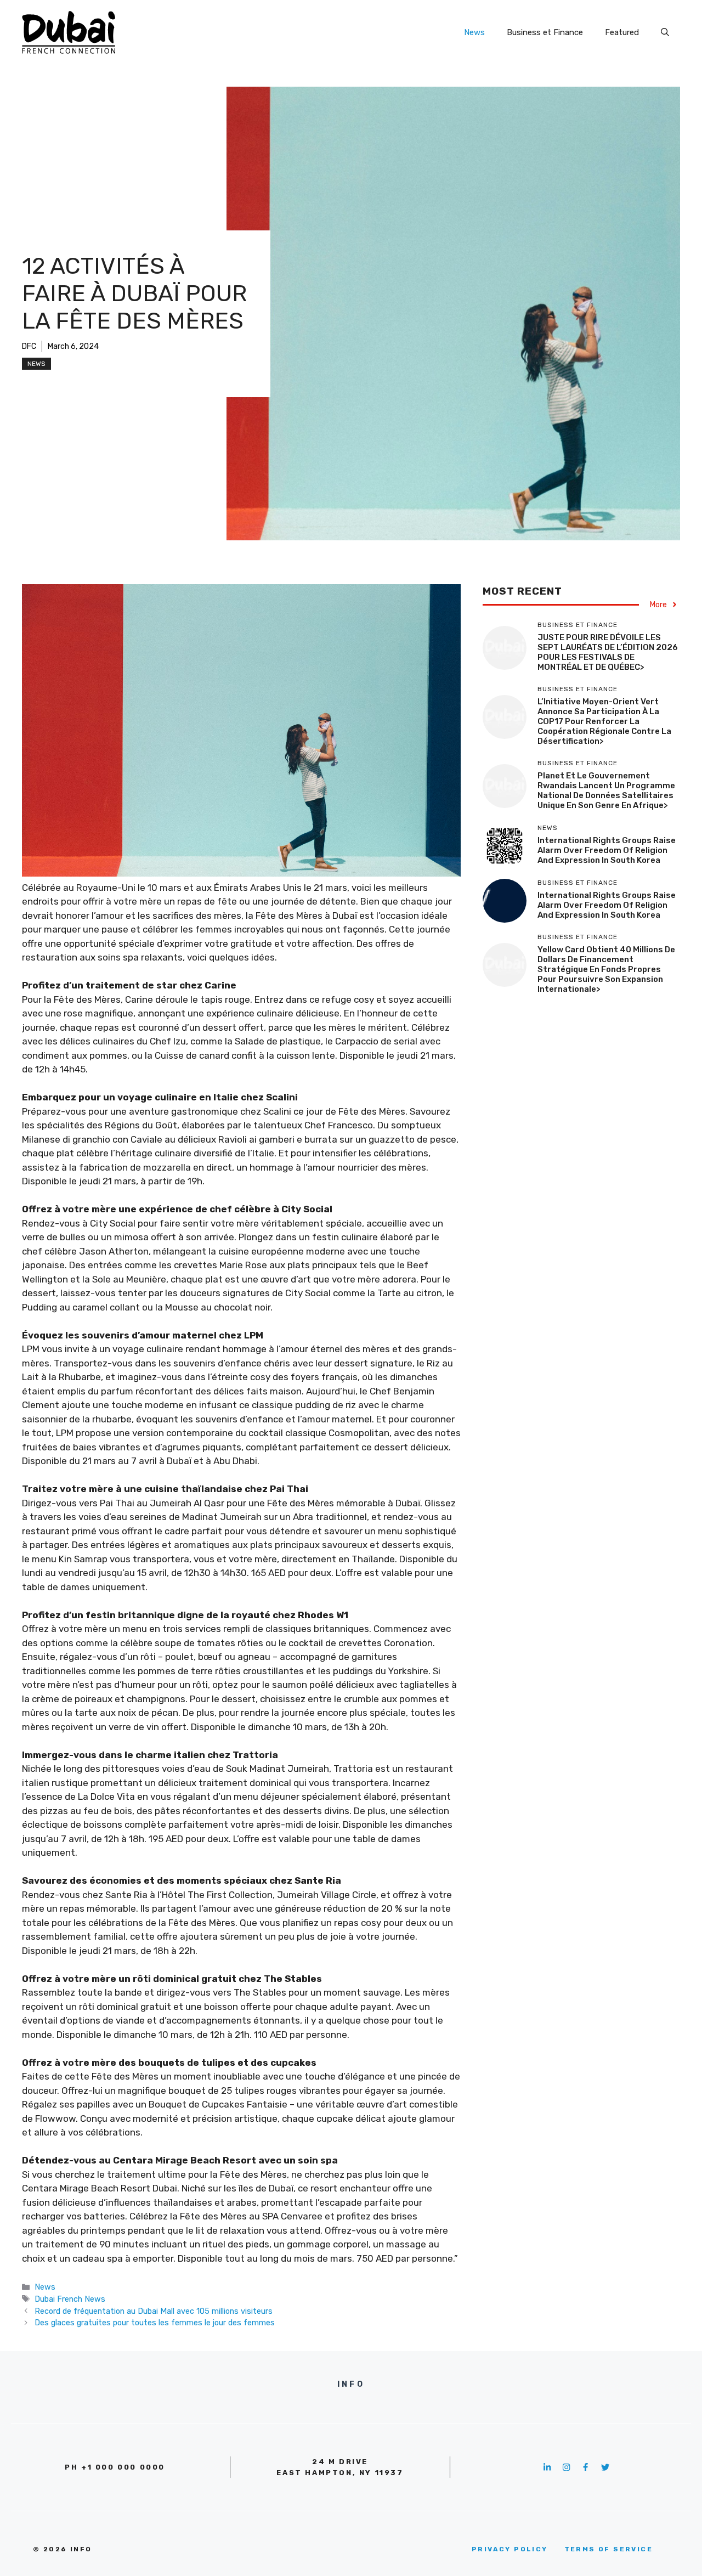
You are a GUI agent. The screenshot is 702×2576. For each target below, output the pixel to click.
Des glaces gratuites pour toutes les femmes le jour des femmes (155, 2323)
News (474, 32)
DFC (29, 346)
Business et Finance (545, 32)
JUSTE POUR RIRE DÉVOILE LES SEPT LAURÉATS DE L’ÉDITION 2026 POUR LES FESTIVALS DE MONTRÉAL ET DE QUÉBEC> (608, 652)
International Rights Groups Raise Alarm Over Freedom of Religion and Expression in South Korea (607, 850)
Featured (622, 32)
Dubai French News (70, 2299)
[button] (665, 32)
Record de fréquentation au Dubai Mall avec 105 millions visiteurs (154, 2311)
